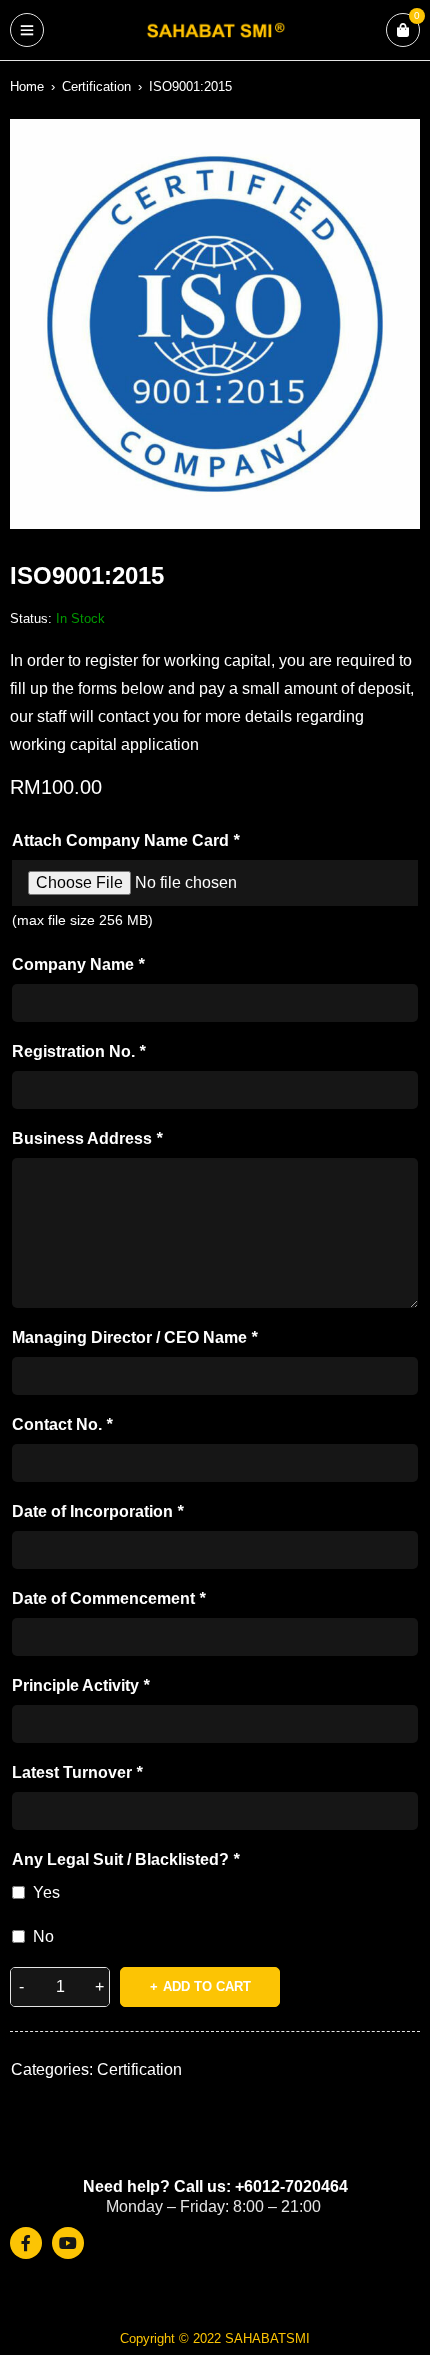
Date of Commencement (108, 1598)
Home (27, 86)
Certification (96, 86)
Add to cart (207, 1986)
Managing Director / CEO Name (134, 1337)
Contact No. (62, 1424)
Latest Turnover (77, 1772)
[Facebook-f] (26, 2243)
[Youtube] (68, 2243)
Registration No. (78, 1051)
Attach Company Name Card (125, 840)
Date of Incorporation (97, 1511)
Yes (46, 1892)
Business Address (87, 1138)
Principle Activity (80, 1685)
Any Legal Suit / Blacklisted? (125, 1859)
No (43, 1936)
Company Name (78, 964)
